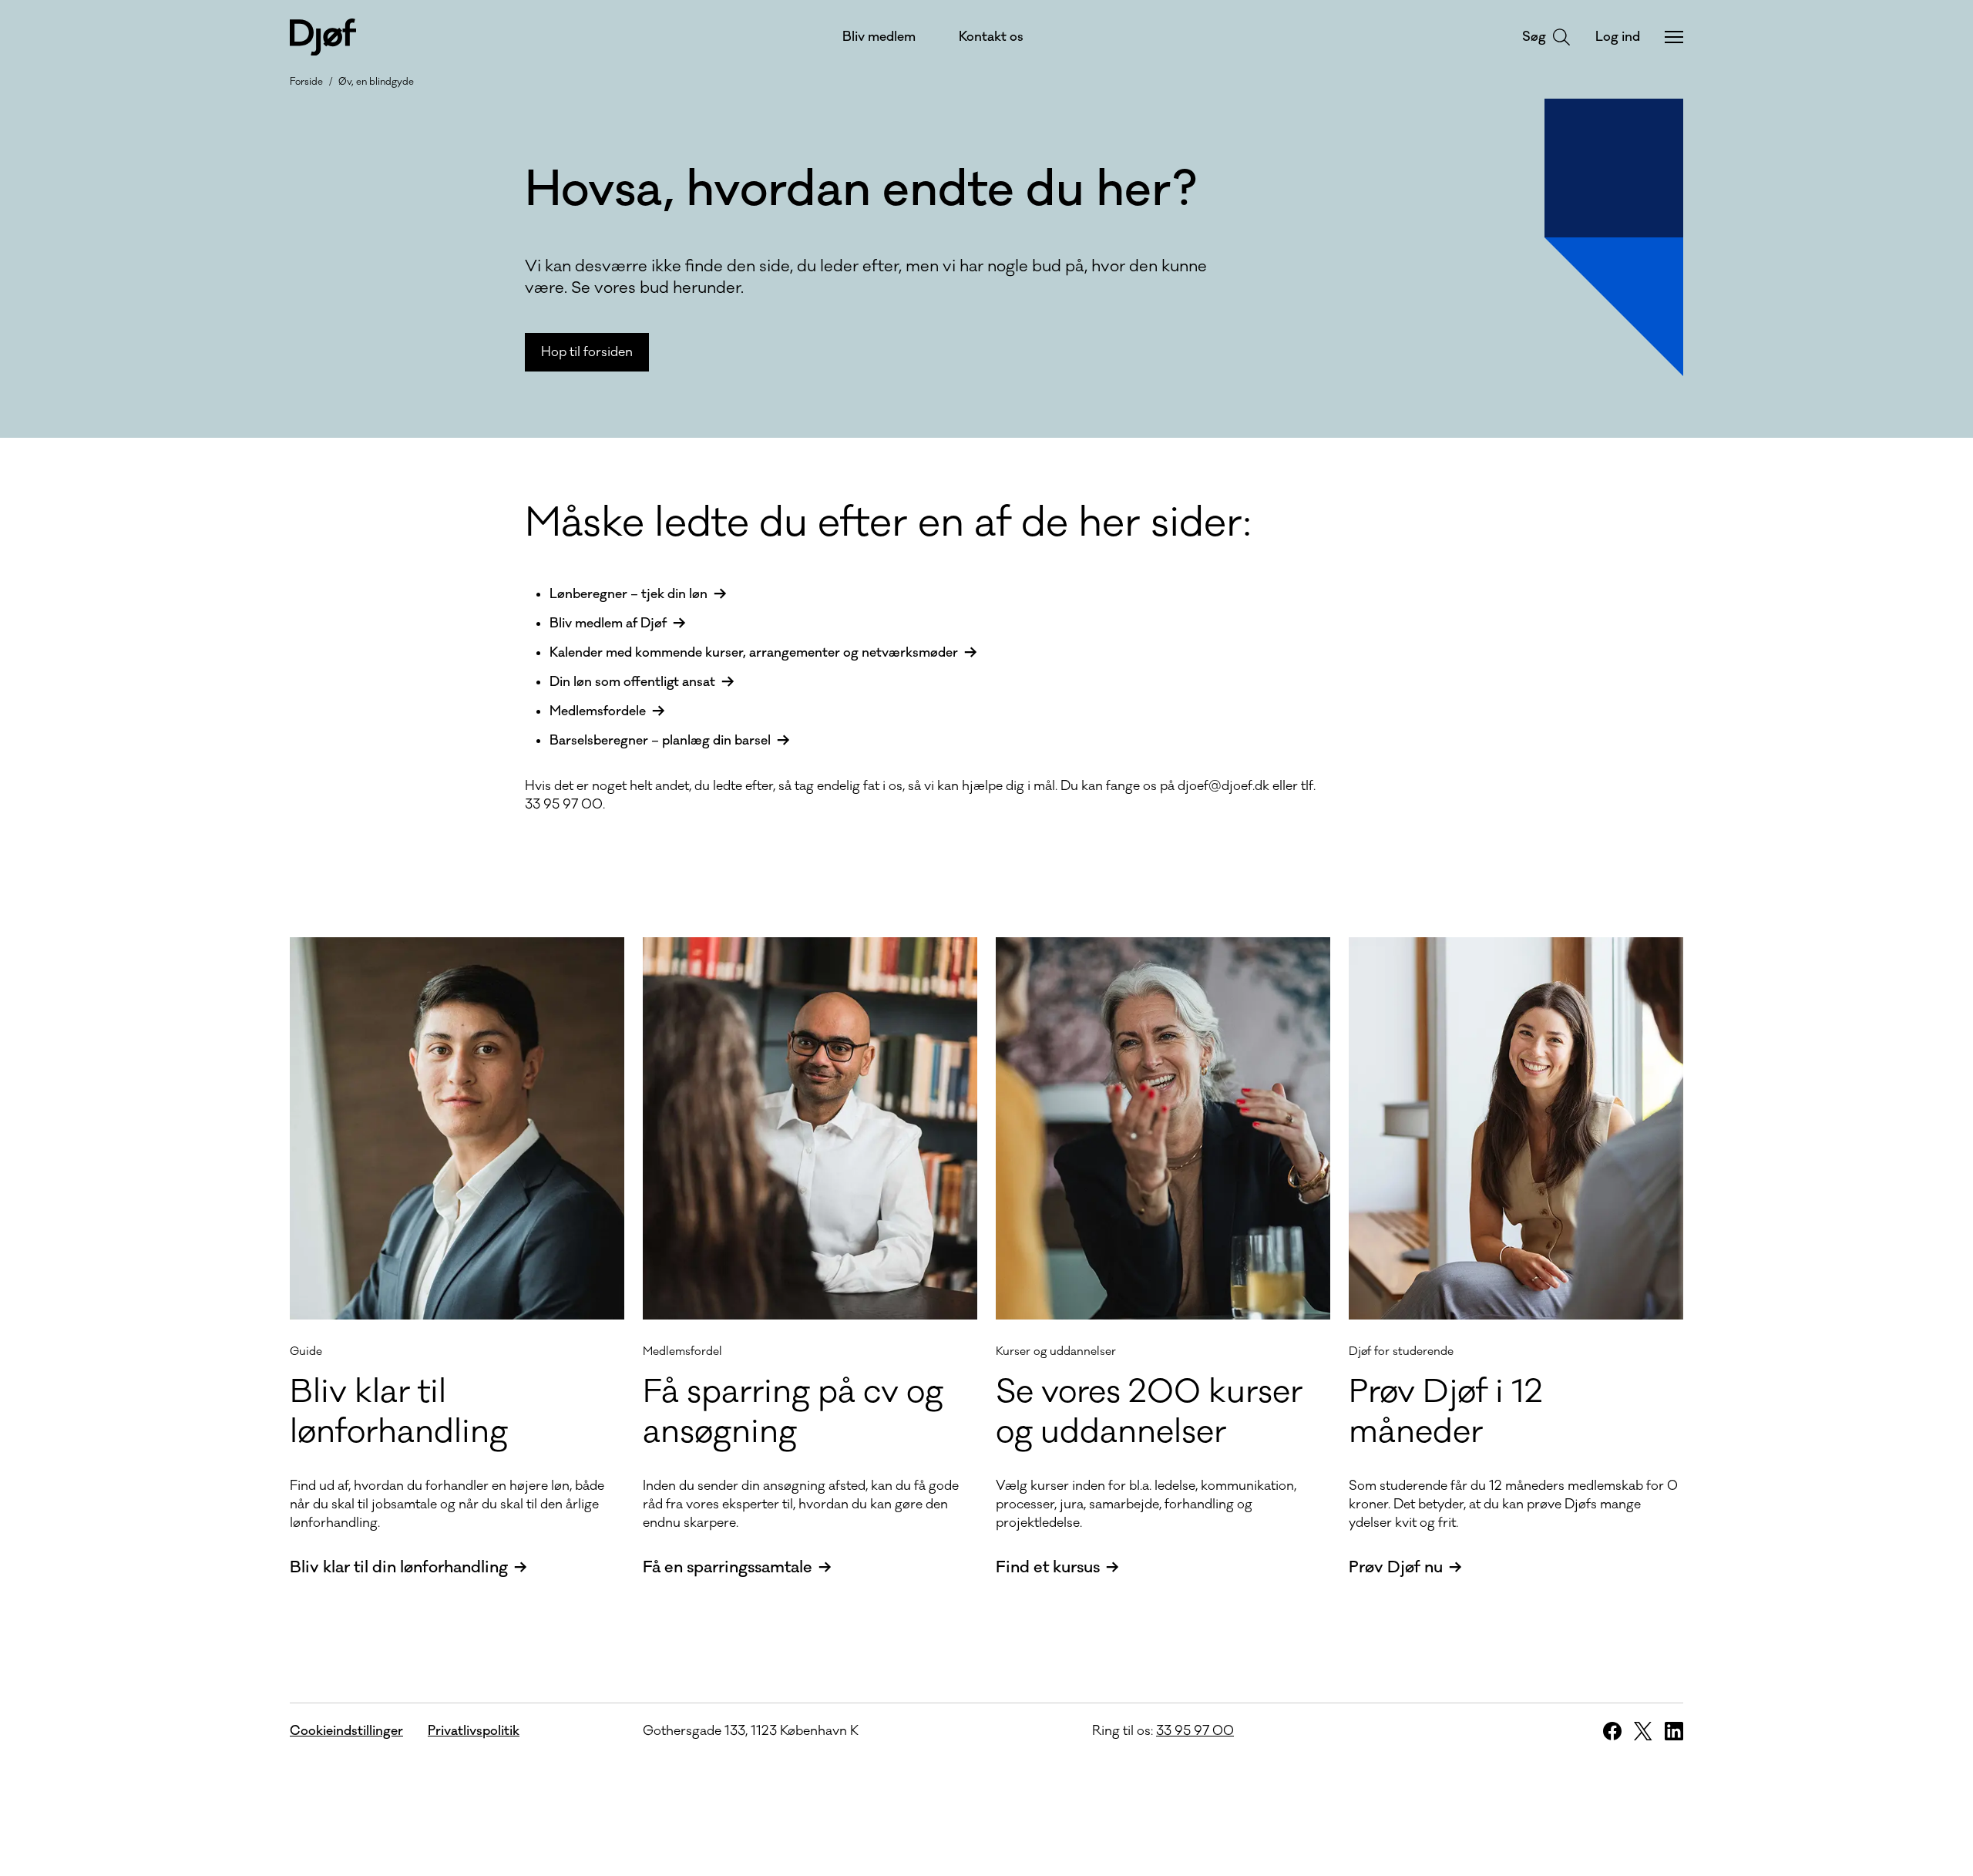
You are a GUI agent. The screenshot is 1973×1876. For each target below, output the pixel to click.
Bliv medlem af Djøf (608, 624)
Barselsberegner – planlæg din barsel (660, 741)
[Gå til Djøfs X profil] (1643, 1731)
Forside (306, 82)
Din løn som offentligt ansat (632, 682)
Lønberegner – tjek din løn (629, 594)
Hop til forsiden (587, 352)
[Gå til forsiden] (323, 37)
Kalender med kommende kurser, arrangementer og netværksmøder (754, 653)
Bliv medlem (879, 37)
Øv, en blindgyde (376, 82)
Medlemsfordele (598, 711)
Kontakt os (991, 37)
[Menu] (1674, 37)
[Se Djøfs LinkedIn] (1674, 1731)
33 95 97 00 (1195, 1731)
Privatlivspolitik (474, 1731)
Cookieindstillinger (346, 1731)
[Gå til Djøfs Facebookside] (1612, 1731)
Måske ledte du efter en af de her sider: (888, 523)
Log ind (1618, 37)
